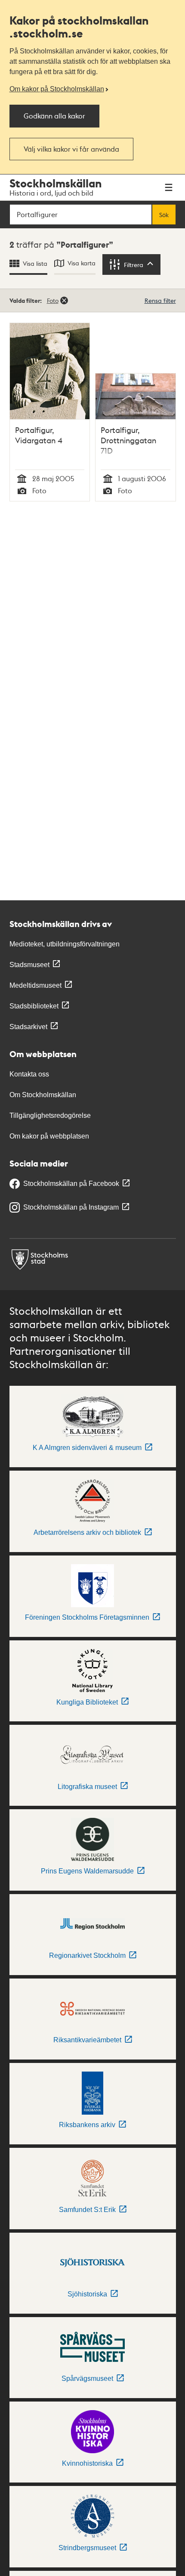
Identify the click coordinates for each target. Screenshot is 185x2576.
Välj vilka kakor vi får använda (71, 149)
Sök (164, 215)
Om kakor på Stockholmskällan (57, 89)
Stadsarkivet (28, 1027)
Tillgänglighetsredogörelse (50, 1115)
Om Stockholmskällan (43, 1095)
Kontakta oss (29, 1074)
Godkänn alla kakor (54, 116)
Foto (53, 300)
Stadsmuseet (29, 965)
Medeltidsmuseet (35, 985)
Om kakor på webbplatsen (49, 1136)
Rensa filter (160, 300)
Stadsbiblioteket (34, 1006)
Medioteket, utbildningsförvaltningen (65, 944)
